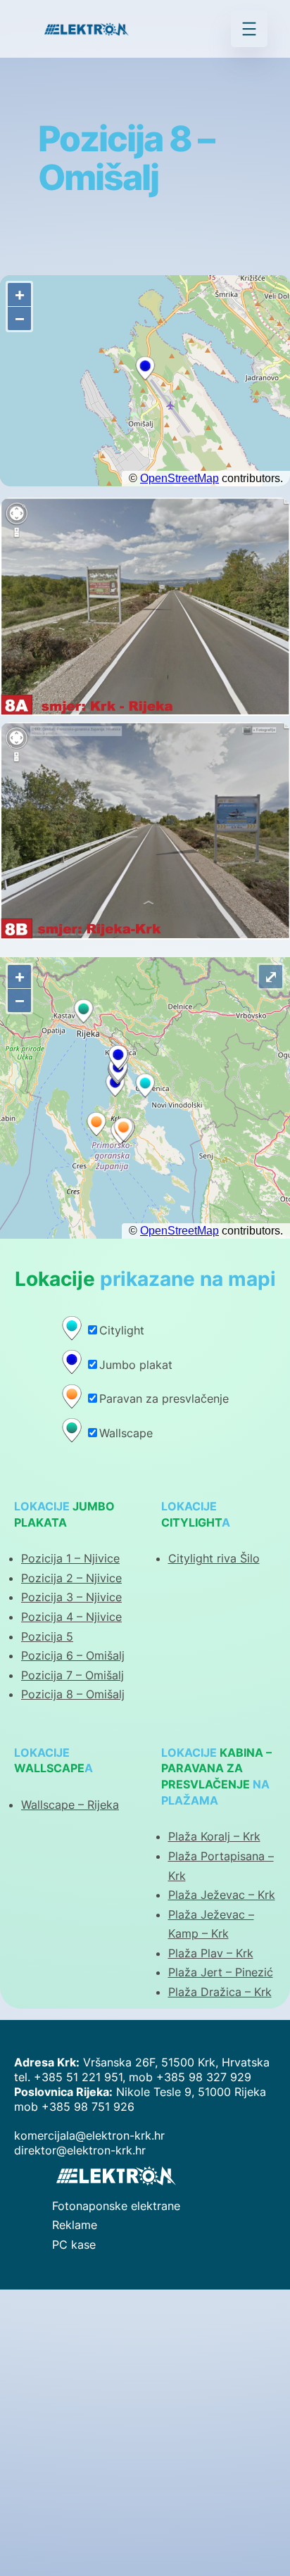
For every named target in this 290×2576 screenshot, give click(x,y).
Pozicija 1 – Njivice (70, 1558)
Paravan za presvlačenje (164, 1399)
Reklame (75, 2225)
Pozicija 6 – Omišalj (73, 1655)
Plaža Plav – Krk (211, 1953)
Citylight (122, 1330)
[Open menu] (249, 29)
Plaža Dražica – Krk (220, 1992)
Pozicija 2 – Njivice (71, 1578)
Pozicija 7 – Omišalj (72, 1675)
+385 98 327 (193, 2077)
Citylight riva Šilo (214, 1558)
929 (241, 2077)
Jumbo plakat (136, 1365)
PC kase (74, 2244)
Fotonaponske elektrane (116, 2206)
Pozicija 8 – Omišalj (73, 1694)
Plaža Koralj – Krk (214, 1836)
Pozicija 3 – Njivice (71, 1597)
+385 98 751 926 (88, 2107)
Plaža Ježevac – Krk (222, 1895)
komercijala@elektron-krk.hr (89, 2135)
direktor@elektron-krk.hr (80, 2150)
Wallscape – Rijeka (70, 1805)
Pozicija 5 (47, 1636)
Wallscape (126, 1433)
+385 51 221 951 (78, 2077)
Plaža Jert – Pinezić (221, 1972)
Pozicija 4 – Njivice (71, 1617)
